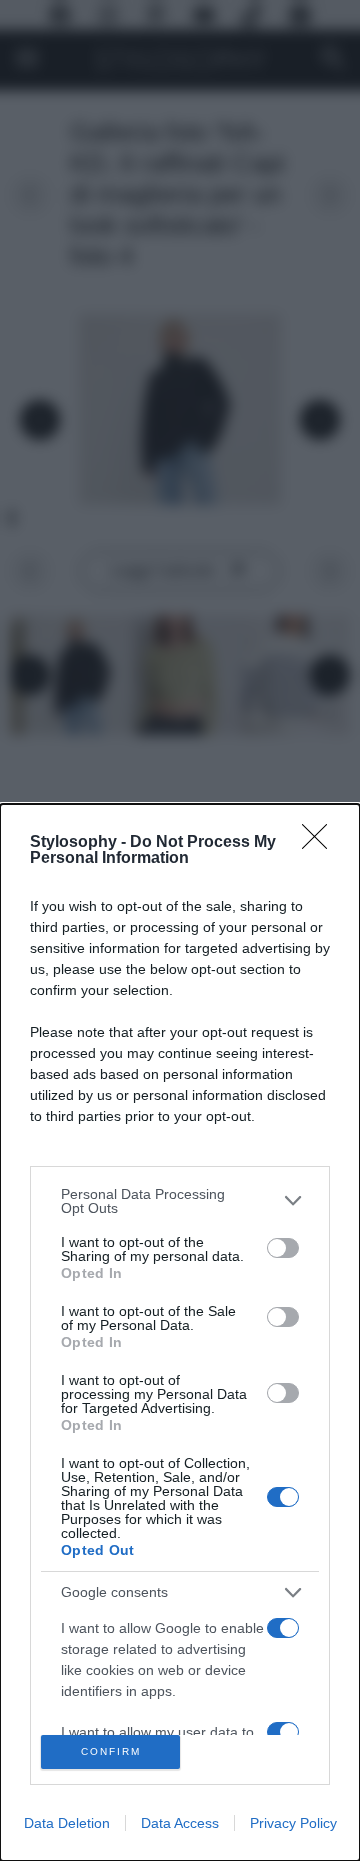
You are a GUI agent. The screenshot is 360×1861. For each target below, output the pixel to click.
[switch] (283, 1248)
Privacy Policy (293, 1823)
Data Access (180, 1823)
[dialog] (180, 1332)
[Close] (321, 843)
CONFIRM (111, 1751)
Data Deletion (67, 1823)
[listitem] (180, 1201)
